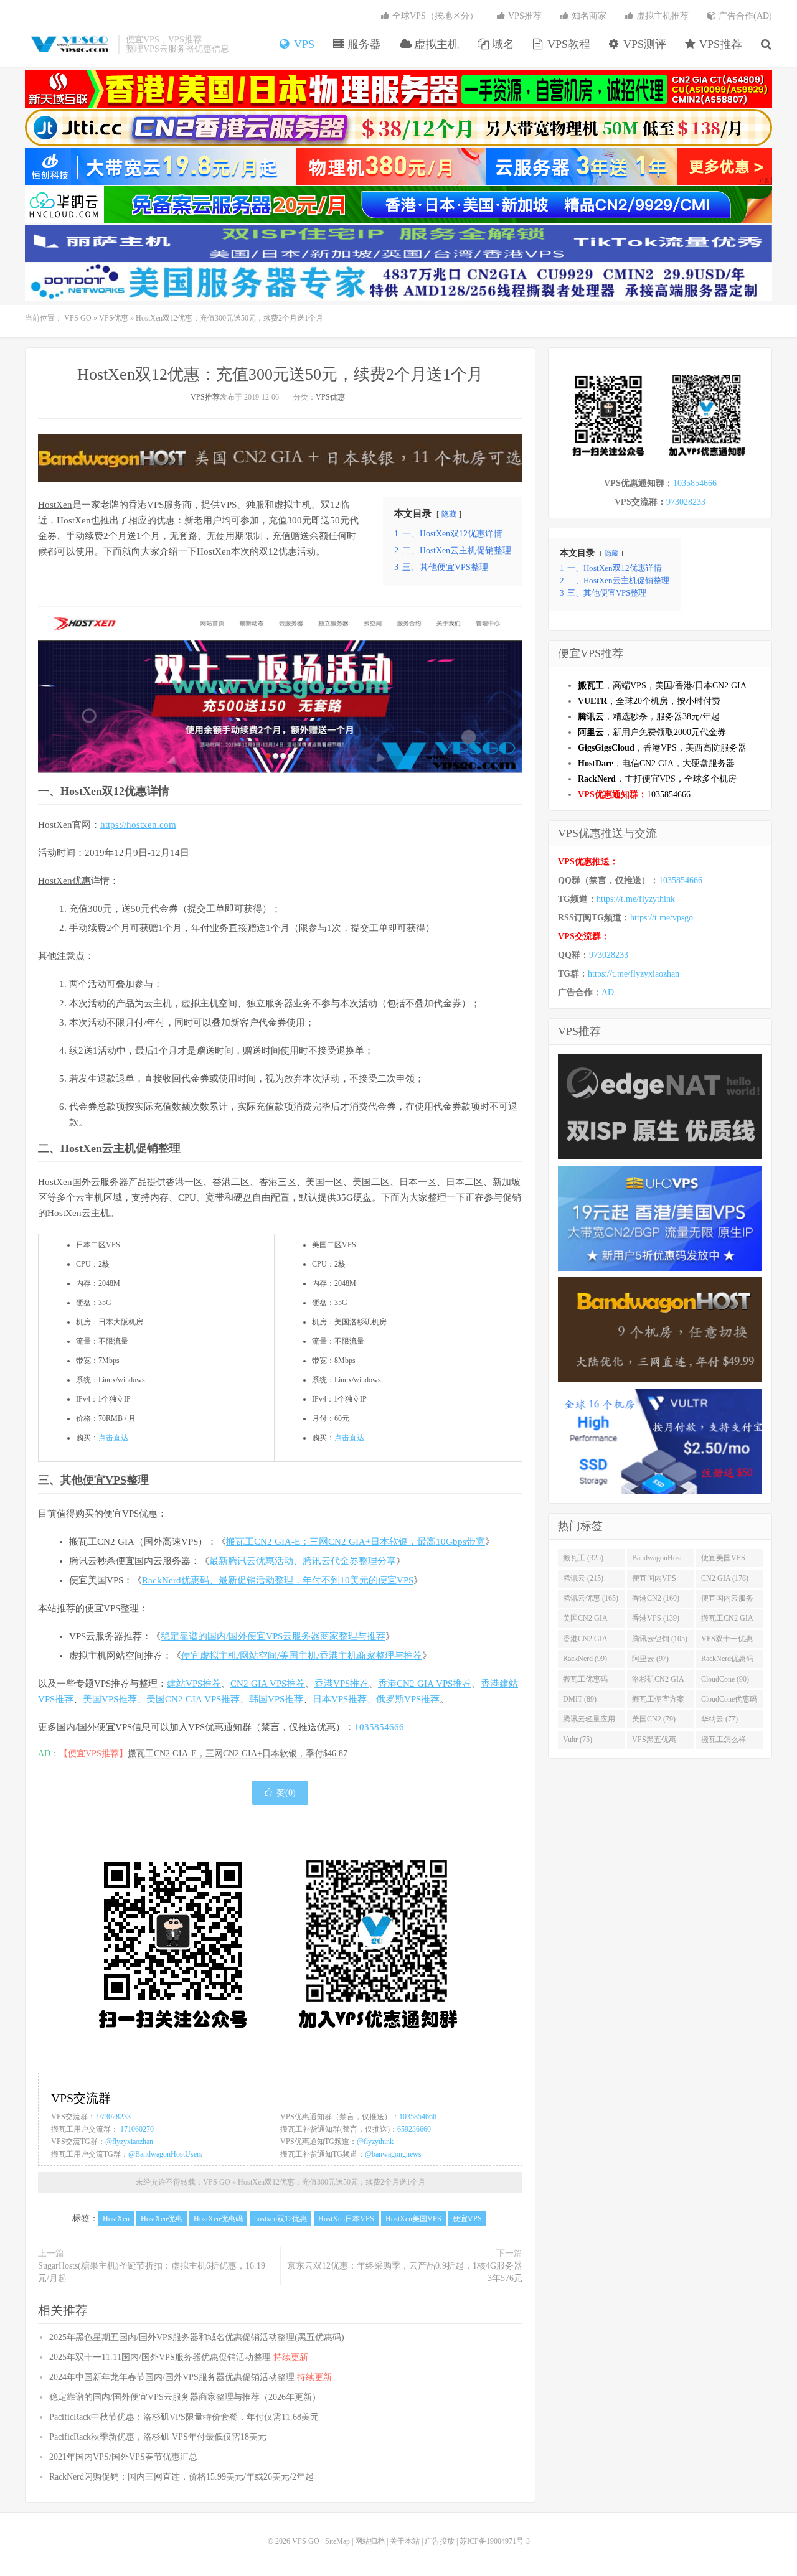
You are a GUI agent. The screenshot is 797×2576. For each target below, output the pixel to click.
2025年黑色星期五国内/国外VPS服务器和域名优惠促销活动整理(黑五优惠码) (197, 2337)
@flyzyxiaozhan (129, 2142)
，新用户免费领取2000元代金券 (652, 732)
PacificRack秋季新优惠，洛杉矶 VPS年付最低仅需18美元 (158, 2437)
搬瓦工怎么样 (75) (724, 1742)
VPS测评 (643, 44)
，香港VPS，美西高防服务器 (662, 748)
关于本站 (405, 2541)
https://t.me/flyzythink (636, 899)
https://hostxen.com (138, 825)
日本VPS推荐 (340, 1699)
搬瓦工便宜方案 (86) (658, 1702)
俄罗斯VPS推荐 (408, 1699)
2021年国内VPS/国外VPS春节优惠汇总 (123, 2457)
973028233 (114, 2117)
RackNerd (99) (585, 1659)
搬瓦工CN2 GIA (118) (727, 1621)
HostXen (55, 505)
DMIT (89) (580, 1699)
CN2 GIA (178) (725, 1578)
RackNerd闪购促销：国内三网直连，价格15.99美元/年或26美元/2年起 (182, 2477)
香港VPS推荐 (342, 1684)
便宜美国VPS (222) (723, 1560)
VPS (303, 44)
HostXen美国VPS (413, 2219)
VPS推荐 (719, 44)
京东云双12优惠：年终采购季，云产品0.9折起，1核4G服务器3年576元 (405, 2272)
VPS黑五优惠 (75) (654, 1742)
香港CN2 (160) (656, 1598)
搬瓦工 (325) (583, 1558)
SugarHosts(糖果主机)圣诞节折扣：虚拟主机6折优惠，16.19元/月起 (152, 2272)
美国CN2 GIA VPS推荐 (193, 1699)
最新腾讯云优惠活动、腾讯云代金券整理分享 (303, 1561)
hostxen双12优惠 (281, 2219)
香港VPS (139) (656, 1618)
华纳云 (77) (719, 1719)
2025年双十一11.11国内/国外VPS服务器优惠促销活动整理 (179, 2357)
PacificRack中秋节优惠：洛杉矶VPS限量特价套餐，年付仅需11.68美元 (184, 2417)
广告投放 (440, 2541)
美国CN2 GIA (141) (585, 1621)
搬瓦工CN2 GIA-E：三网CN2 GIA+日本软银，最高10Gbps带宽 (356, 1542)
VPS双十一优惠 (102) (727, 1641)
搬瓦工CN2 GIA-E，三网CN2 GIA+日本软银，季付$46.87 (238, 1754)
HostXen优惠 (64, 881)
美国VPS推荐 (110, 1699)
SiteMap (337, 2541)
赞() (286, 1793)
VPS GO (68, 44)
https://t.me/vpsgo (662, 918)
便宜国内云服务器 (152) (727, 1601)
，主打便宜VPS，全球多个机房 (657, 779)
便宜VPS (105, 1480)
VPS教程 (567, 44)
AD (608, 992)
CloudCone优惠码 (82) (729, 1702)
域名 (502, 44)
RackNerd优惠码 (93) (727, 1661)
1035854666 (379, 1727)
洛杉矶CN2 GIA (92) (658, 1682)
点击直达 (113, 1438)
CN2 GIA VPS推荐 (268, 1684)
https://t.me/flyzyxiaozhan (634, 974)
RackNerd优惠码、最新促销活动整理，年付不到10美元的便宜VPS (278, 1580)
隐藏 (449, 514)
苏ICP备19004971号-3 (495, 2541)
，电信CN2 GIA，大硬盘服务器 (656, 763)
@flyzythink (375, 2142)
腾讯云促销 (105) (660, 1639)
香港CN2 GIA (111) (585, 1641)
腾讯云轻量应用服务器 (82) (589, 1721)
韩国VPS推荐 (276, 1699)
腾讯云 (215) (583, 1578)
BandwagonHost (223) (657, 1560)
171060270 (137, 2129)
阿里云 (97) (650, 1659)
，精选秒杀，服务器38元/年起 (649, 717)
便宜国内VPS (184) (654, 1581)
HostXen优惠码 (218, 2219)
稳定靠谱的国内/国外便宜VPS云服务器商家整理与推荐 (273, 1636)
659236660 (414, 2129)
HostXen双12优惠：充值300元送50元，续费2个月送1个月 (280, 374)
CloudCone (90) (725, 1679)
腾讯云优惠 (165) (591, 1598)
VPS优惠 (114, 318)
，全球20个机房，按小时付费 (649, 701)
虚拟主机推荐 (661, 16)
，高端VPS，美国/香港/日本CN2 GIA (662, 686)
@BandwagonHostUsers (165, 2154)
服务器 (363, 44)
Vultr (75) (578, 1740)
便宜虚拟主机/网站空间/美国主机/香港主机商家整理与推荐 (302, 1656)
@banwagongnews (393, 2154)
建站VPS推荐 (194, 1684)
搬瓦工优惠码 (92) (585, 1682)
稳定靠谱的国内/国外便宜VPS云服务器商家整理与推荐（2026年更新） (185, 2397)
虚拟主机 (435, 44)
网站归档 (370, 2541)
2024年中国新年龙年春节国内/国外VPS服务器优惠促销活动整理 (191, 2377)
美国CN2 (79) (654, 1719)
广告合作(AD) (744, 16)
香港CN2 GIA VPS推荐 (425, 1684)
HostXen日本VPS (346, 2219)
